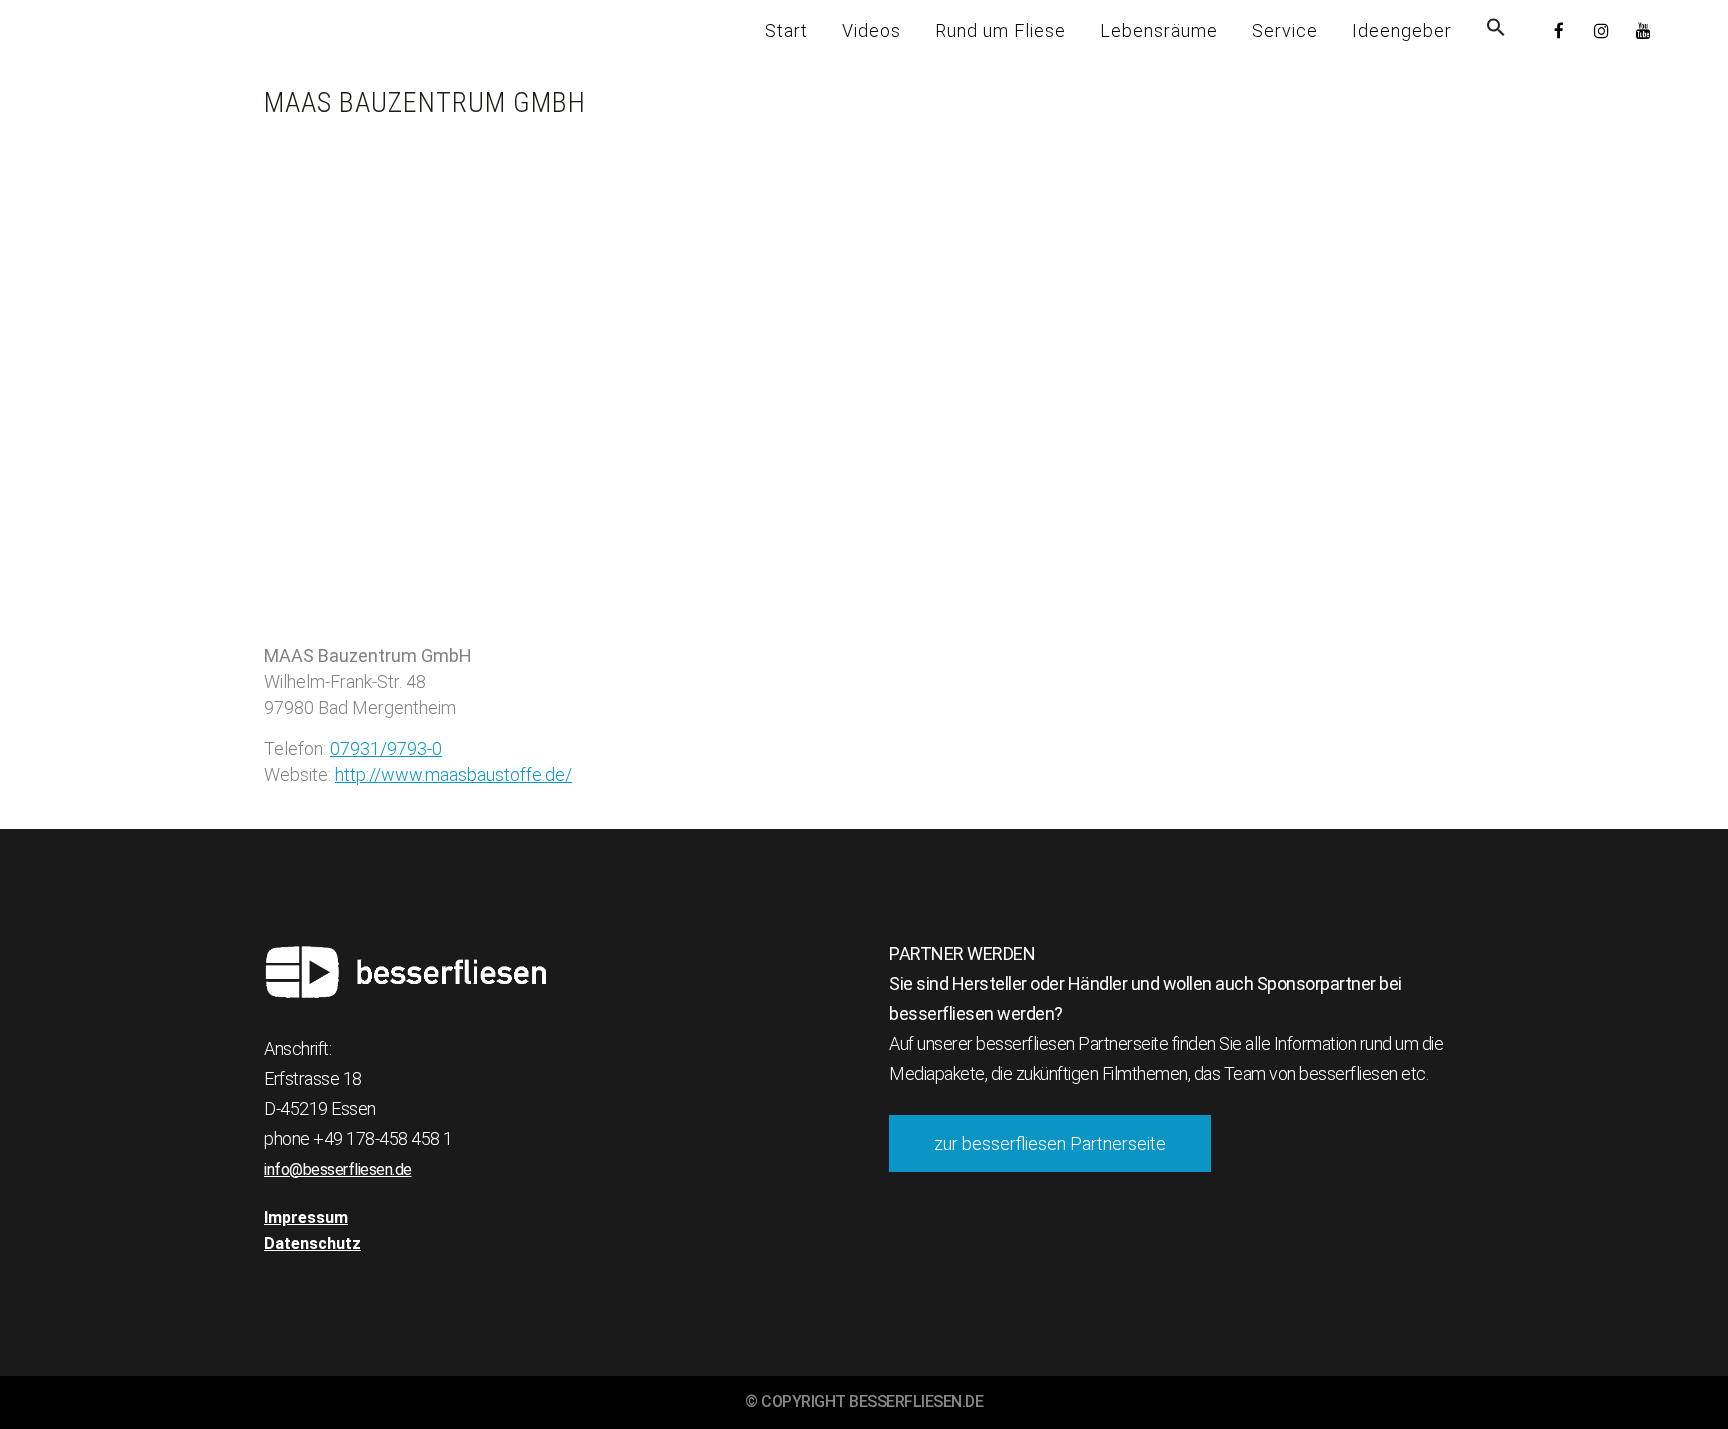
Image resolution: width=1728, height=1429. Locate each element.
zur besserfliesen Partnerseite (1050, 1143)
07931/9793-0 (386, 748)
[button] (1496, 30)
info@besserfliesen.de (338, 1169)
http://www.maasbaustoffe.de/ (453, 774)
